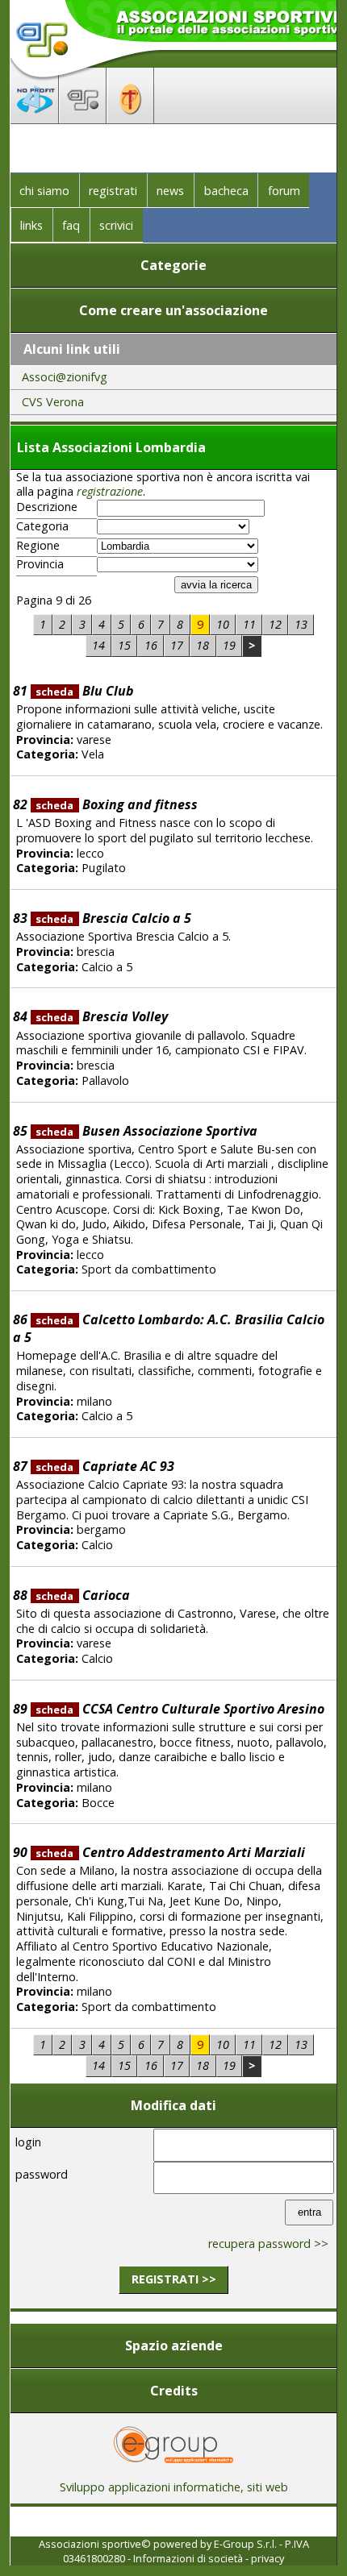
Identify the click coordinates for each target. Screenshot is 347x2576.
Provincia (40, 564)
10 (223, 624)
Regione (38, 546)
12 (275, 624)
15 (124, 645)
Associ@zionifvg (65, 377)
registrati (113, 191)
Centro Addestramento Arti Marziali (170, 1852)
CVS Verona (53, 402)
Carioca (82, 1595)
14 (98, 645)
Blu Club (84, 691)
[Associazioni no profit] (35, 118)
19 (229, 645)
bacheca (226, 191)
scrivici (116, 225)
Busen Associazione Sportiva (146, 1131)
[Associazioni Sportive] (83, 118)
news (170, 191)
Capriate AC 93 (105, 1466)
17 (177, 645)
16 (151, 645)
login (28, 2142)
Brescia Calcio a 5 (113, 918)
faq (71, 225)
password (42, 2174)
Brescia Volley (101, 1016)
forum (284, 191)
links (31, 225)
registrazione (110, 491)
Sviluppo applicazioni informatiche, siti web (174, 2487)
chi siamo (44, 191)
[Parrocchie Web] (130, 118)
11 (249, 624)
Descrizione (47, 507)
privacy (268, 2558)
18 (203, 645)
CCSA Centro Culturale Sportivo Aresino (180, 1709)
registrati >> (174, 2279)
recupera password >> (268, 2244)
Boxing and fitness (116, 804)
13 (301, 624)
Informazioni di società (188, 2558)
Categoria (42, 526)
